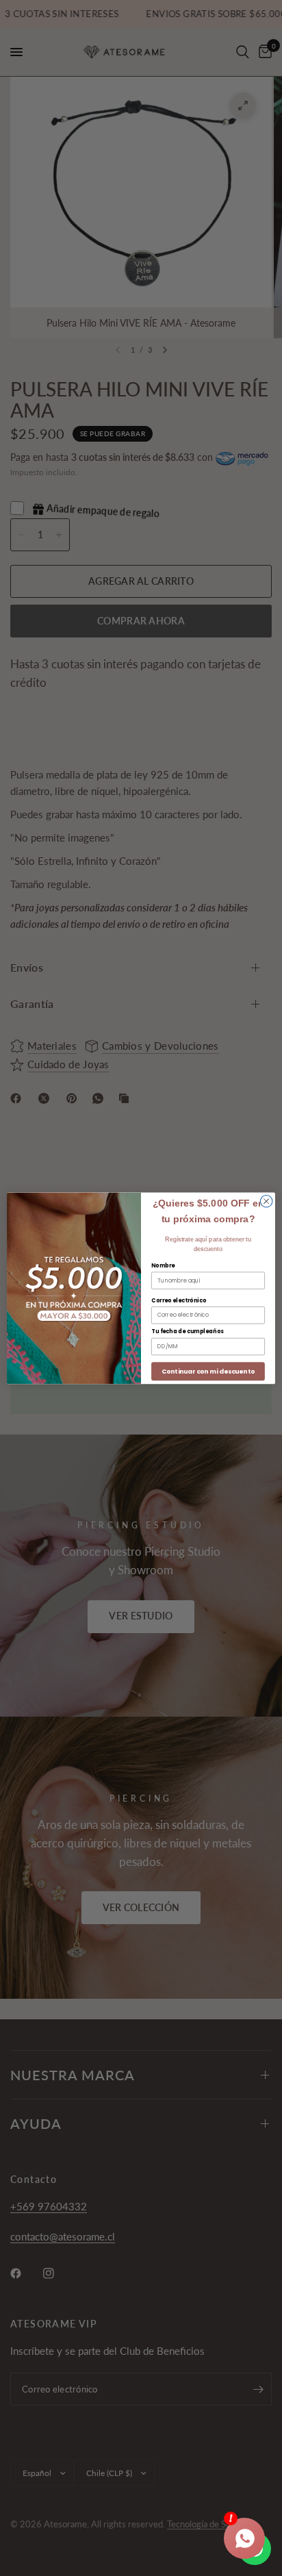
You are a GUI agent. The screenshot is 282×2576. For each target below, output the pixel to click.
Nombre (163, 1265)
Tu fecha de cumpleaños (188, 1331)
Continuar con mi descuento (208, 1371)
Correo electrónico (179, 1300)
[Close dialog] (266, 1201)
